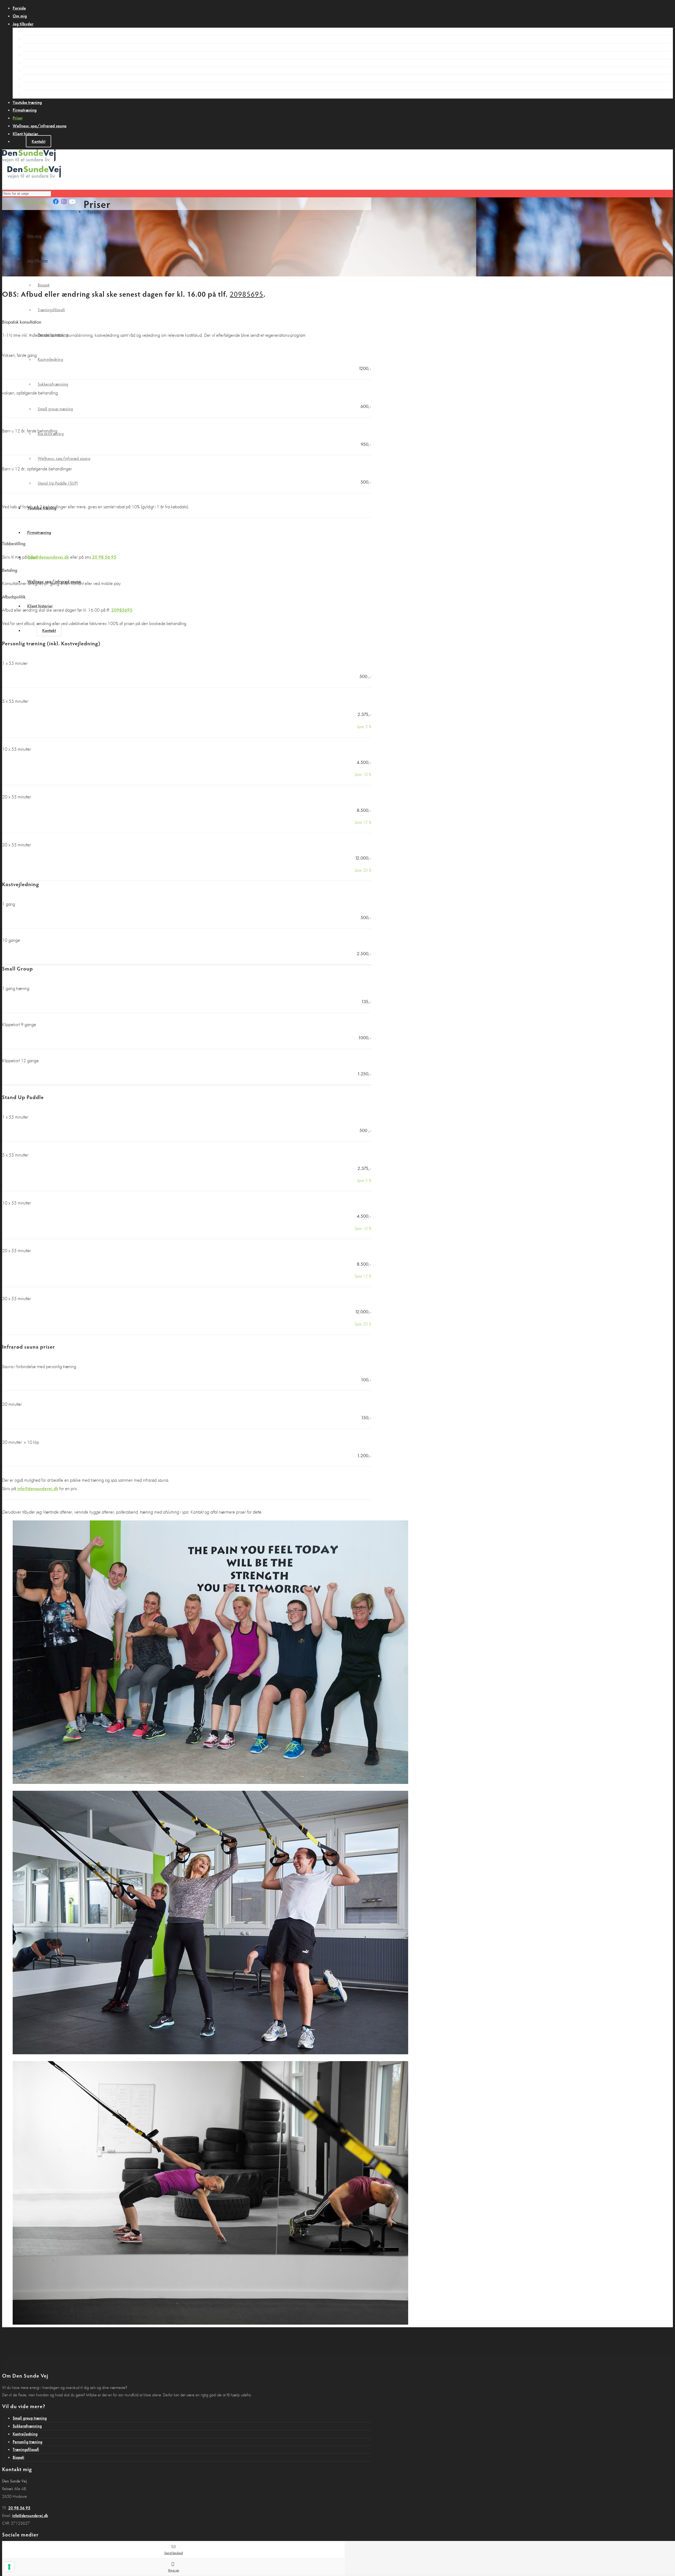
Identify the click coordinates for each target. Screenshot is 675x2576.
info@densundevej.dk (49, 557)
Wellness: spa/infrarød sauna (53, 86)
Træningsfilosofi (41, 39)
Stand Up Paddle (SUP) (47, 94)
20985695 (247, 294)
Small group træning (45, 70)
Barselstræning (40, 78)
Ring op (174, 2570)
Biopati (33, 31)
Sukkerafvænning (42, 63)
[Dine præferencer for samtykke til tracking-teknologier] (9, 2567)
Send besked (173, 2553)
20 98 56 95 (33, 202)
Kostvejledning (40, 55)
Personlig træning (42, 47)
